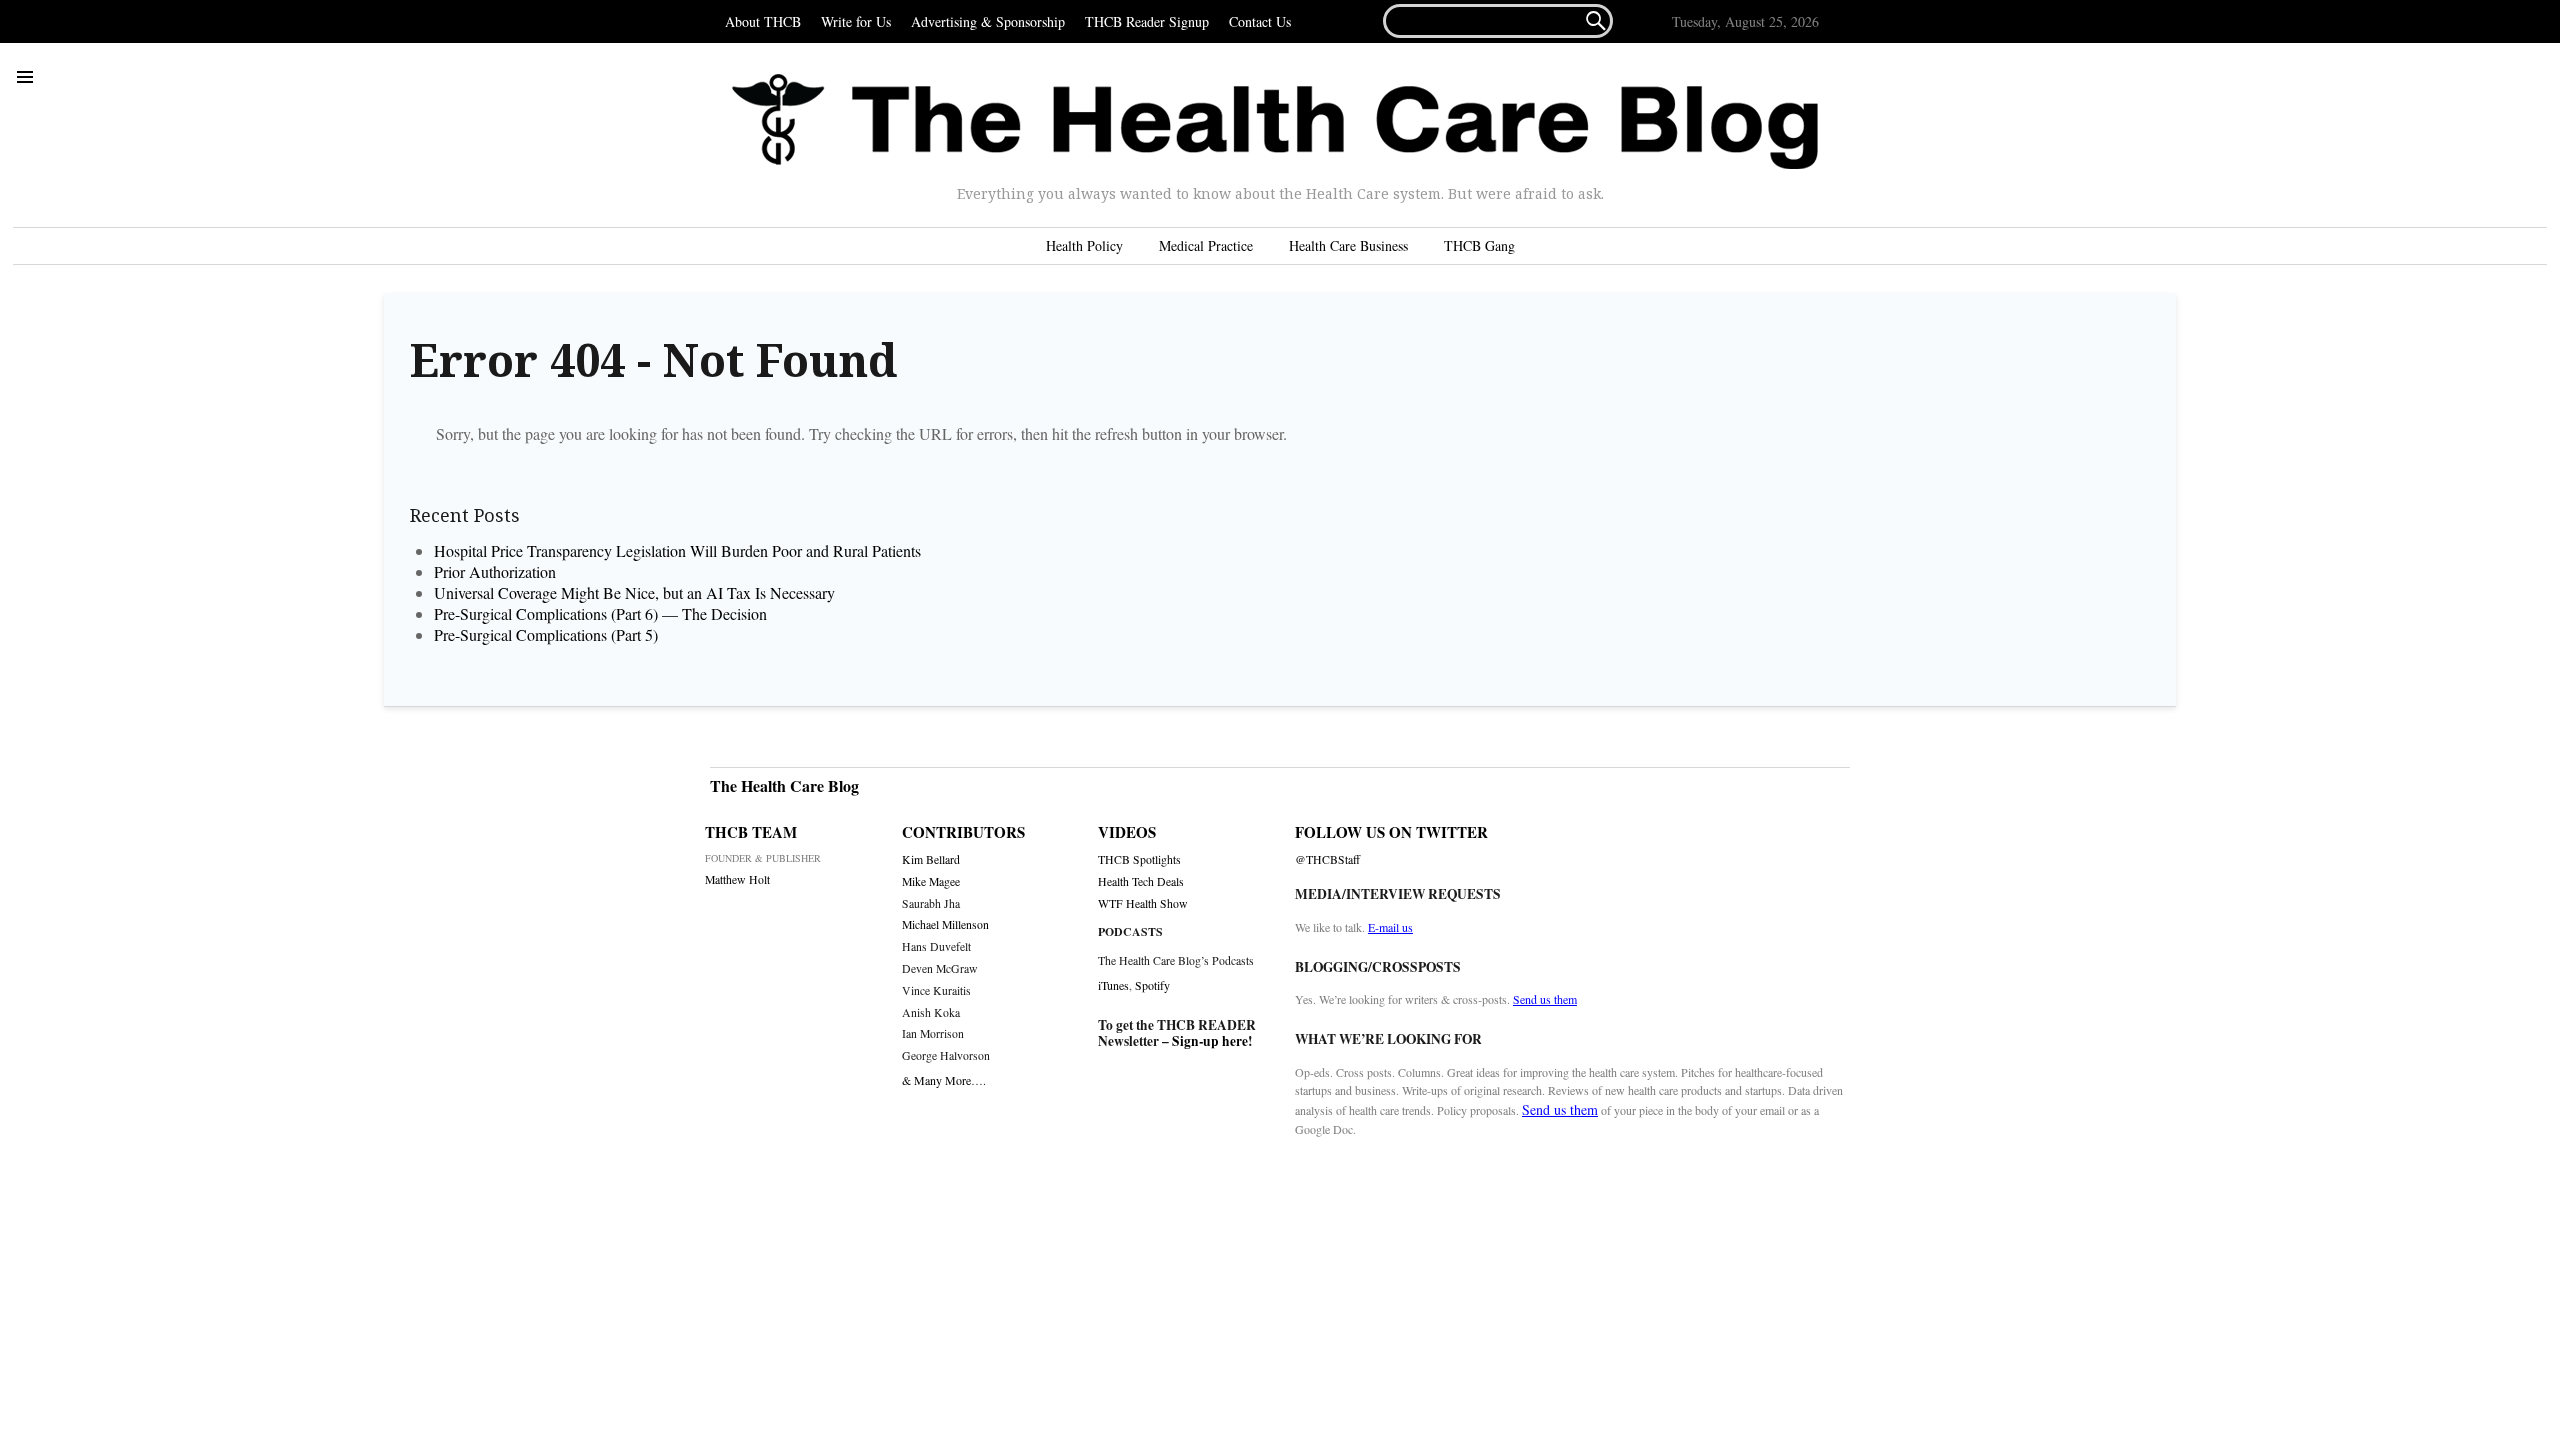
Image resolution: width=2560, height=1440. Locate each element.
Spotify (1152, 985)
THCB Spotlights (1139, 859)
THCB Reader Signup (1147, 21)
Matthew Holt (737, 879)
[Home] (1275, 122)
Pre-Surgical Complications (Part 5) (546, 634)
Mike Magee (931, 881)
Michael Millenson (945, 924)
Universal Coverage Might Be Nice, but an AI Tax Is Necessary (634, 592)
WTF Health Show (1143, 903)
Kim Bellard (931, 859)
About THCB (763, 21)
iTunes (1113, 985)
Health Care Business (1348, 245)
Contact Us (1260, 21)
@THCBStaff (1327, 859)
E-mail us (1390, 927)
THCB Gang (1479, 245)
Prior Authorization (495, 571)
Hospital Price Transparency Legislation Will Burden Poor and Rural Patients (684, 550)
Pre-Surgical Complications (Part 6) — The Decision (600, 613)
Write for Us (856, 21)
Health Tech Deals (1141, 881)
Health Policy (1084, 245)
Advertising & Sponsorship (988, 21)
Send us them (1545, 999)
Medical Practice (1206, 245)
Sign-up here (1210, 1041)
